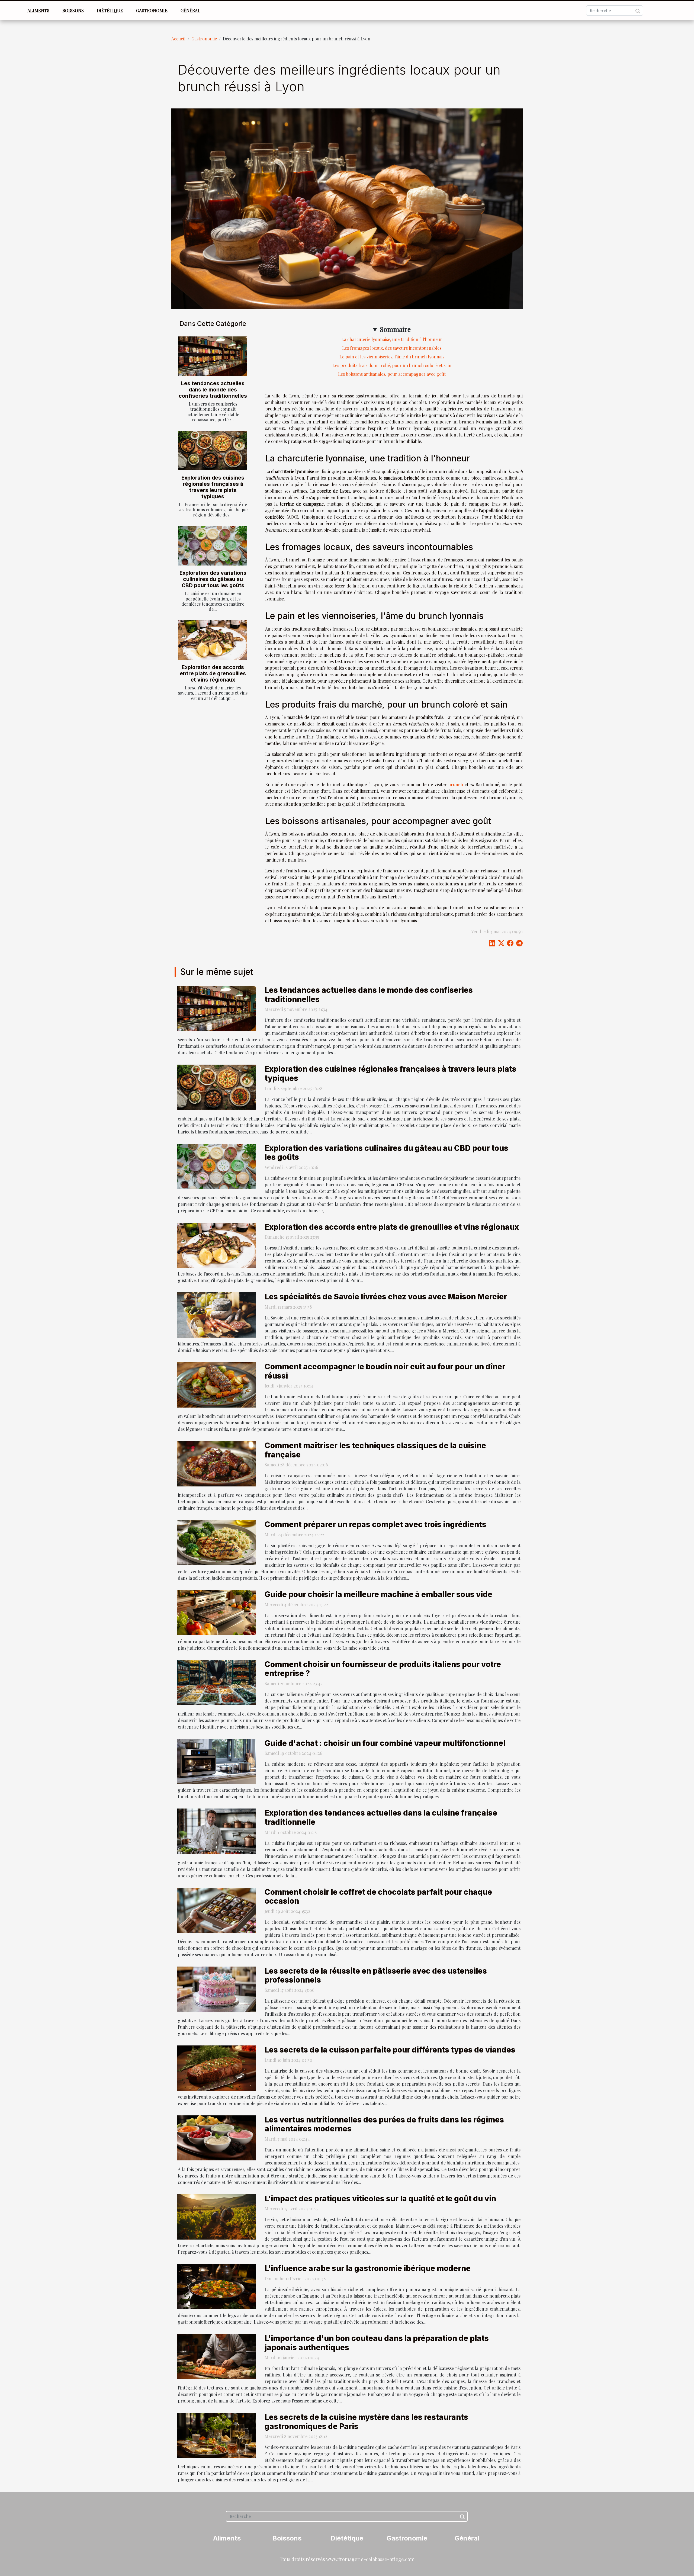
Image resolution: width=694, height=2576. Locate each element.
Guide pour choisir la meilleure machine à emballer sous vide (378, 1594)
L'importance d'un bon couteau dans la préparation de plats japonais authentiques (377, 2343)
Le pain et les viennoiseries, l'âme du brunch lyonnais (392, 357)
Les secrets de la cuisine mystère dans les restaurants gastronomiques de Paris (366, 2422)
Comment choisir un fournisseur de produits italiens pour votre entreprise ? (383, 1669)
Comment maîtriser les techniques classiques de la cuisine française (375, 1450)
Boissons (73, 10)
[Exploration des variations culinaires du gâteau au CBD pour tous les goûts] (212, 546)
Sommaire (395, 329)
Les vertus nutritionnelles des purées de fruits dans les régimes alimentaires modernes (384, 2124)
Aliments (38, 10)
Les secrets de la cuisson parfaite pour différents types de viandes (390, 2050)
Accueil (178, 39)
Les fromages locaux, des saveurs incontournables (392, 348)
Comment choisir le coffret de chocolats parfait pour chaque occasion (378, 1897)
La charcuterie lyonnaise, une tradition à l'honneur (392, 339)
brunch (456, 784)
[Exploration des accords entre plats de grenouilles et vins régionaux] (212, 640)
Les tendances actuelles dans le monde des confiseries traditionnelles (213, 390)
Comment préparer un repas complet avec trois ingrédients (375, 1524)
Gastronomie (152, 10)
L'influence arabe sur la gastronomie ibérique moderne (368, 2268)
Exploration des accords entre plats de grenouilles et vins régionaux (213, 673)
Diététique (110, 10)
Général (190, 10)
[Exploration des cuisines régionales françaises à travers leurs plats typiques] (212, 451)
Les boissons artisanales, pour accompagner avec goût (392, 374)
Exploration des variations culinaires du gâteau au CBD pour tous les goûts (213, 579)
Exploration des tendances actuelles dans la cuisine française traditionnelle (381, 1817)
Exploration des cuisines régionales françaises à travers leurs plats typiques (213, 487)
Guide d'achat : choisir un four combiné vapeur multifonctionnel (385, 1743)
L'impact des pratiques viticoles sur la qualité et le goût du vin (380, 2199)
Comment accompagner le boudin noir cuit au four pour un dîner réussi (385, 1371)
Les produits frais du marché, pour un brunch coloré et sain (392, 365)
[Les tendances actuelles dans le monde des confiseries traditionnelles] (212, 356)
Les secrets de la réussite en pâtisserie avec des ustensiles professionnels (376, 1976)
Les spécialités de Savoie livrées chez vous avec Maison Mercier (386, 1297)
